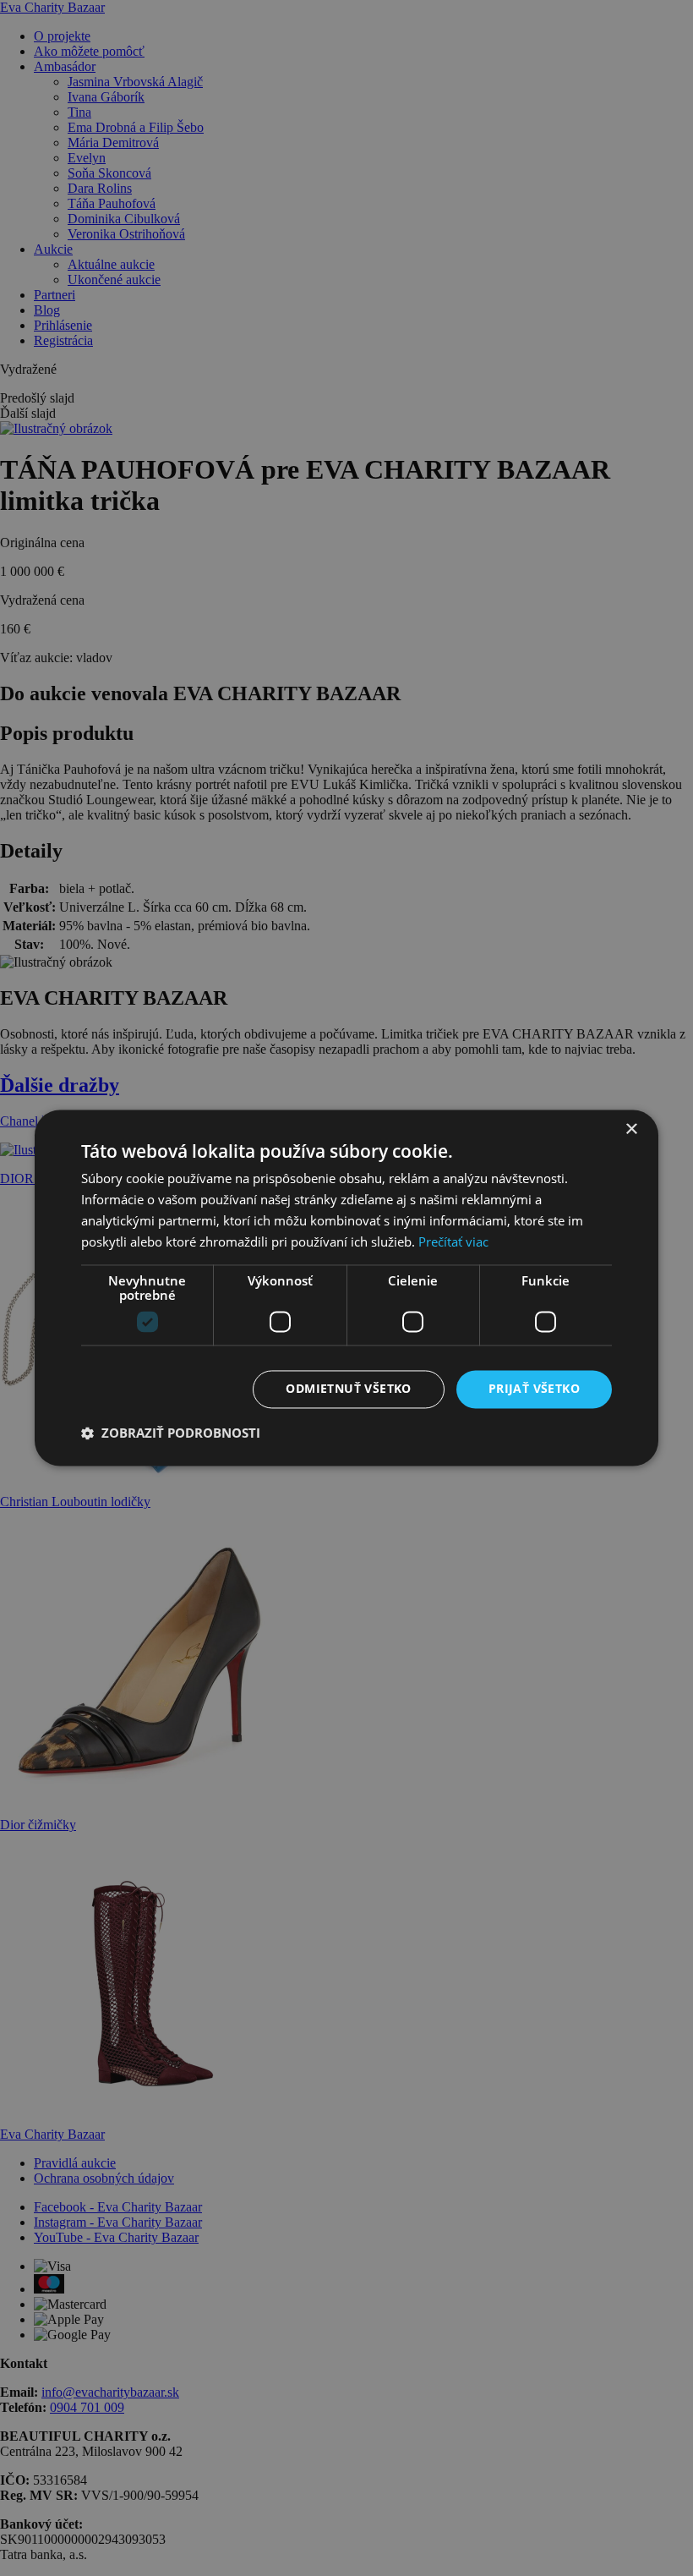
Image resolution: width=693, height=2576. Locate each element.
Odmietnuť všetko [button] (348, 1389)
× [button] (631, 1129)
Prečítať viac (453, 1241)
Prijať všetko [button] (534, 1389)
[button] (171, 1433)
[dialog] (346, 1288)
